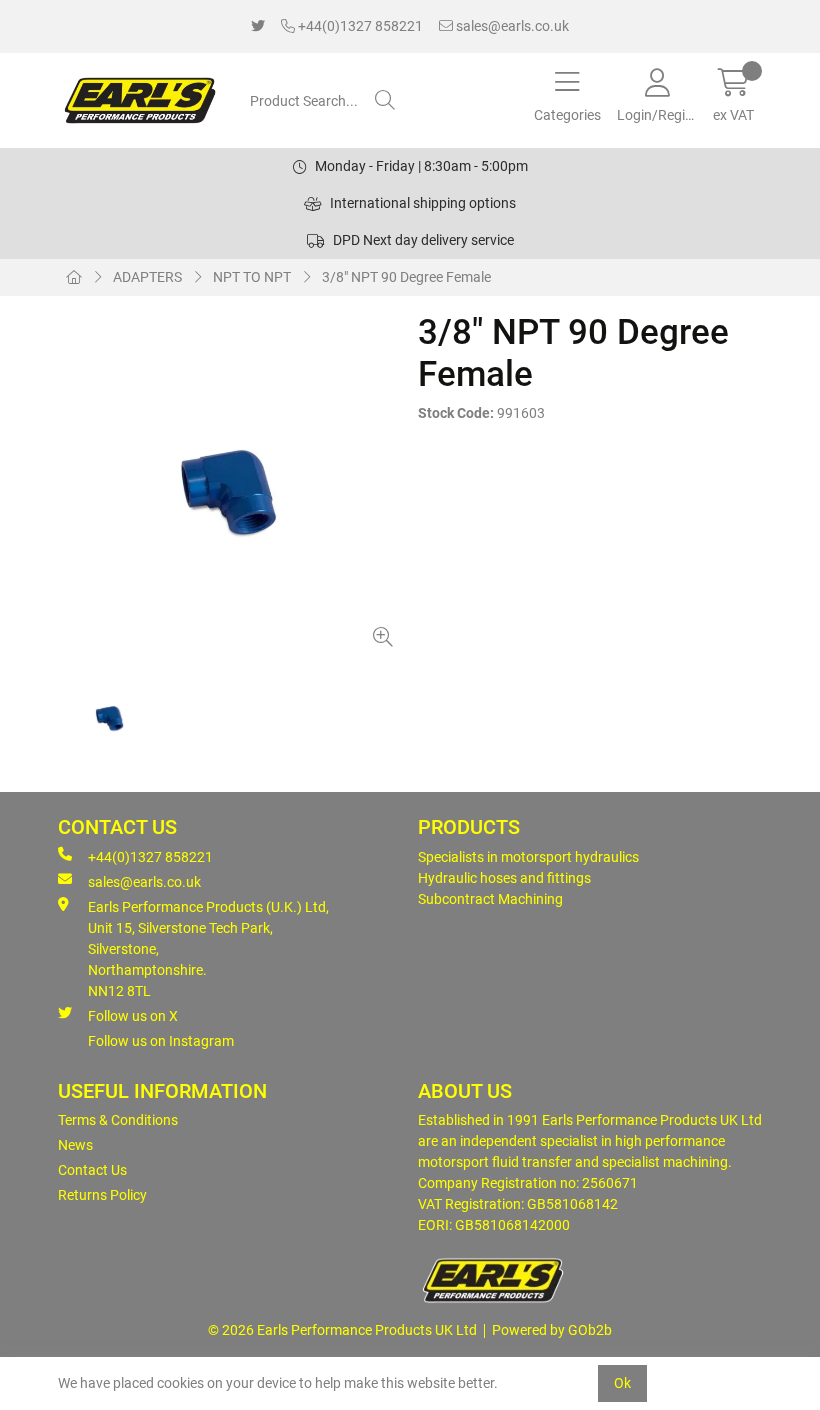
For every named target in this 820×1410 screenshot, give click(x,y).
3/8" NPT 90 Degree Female (406, 277)
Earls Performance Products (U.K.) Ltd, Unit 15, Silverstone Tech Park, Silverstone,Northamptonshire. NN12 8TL (208, 949)
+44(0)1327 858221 (359, 26)
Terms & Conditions (118, 1120)
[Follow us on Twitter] (258, 26)
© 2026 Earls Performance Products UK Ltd (342, 1330)
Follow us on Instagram (161, 1041)
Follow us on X (133, 1016)
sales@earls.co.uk (511, 26)
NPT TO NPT (252, 277)
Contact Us (92, 1170)
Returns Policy (102, 1195)
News (75, 1145)
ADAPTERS (147, 277)
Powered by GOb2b (552, 1330)
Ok (622, 1383)
